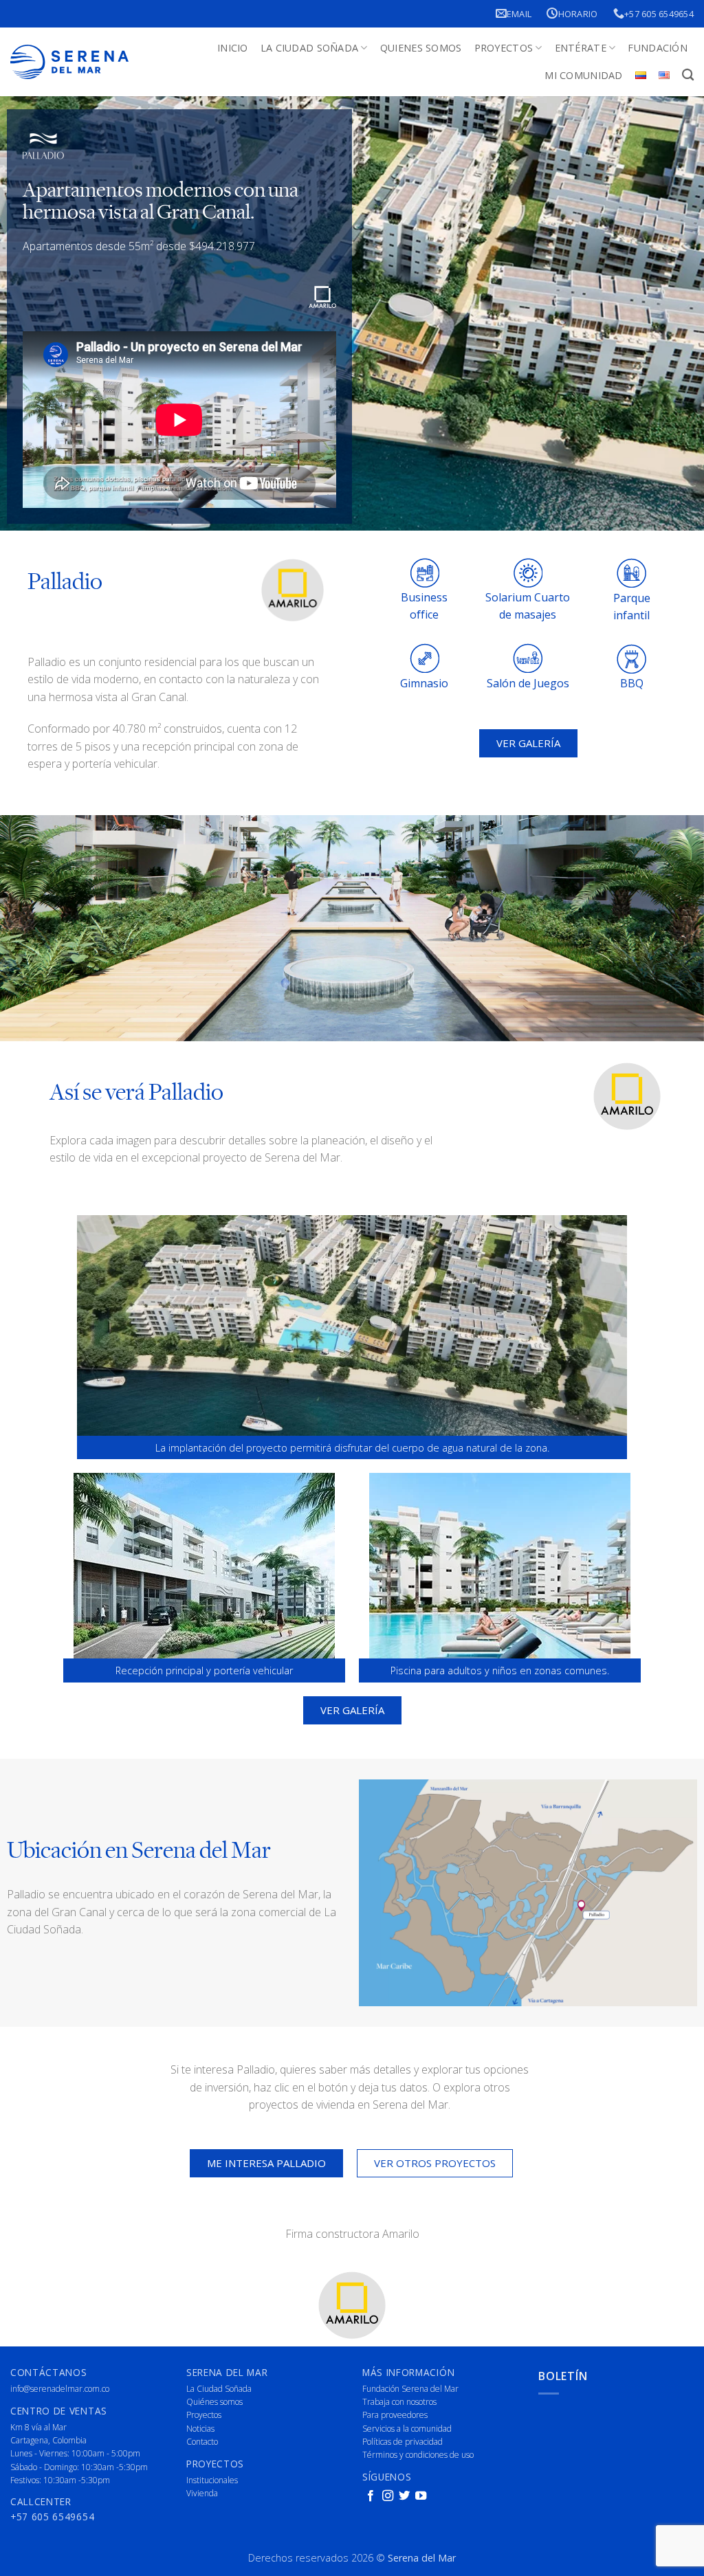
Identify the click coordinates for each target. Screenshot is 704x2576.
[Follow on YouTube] (421, 2496)
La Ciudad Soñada (310, 48)
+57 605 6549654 (659, 14)
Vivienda (202, 2493)
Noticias (200, 2429)
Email (519, 14)
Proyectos (504, 48)
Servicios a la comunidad (407, 2429)
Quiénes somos (214, 2402)
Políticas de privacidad (403, 2442)
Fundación (658, 48)
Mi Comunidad (583, 75)
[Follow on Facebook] (371, 2496)
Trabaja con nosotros (399, 2402)
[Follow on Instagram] (388, 2496)
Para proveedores (395, 2415)
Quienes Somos (421, 48)
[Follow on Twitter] (404, 2496)
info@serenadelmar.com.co (60, 2389)
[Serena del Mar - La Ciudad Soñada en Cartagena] (69, 62)
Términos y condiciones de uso (418, 2455)
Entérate (581, 48)
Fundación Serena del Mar (410, 2389)
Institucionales (212, 2480)
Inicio (233, 48)
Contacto (202, 2442)
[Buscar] (688, 75)
